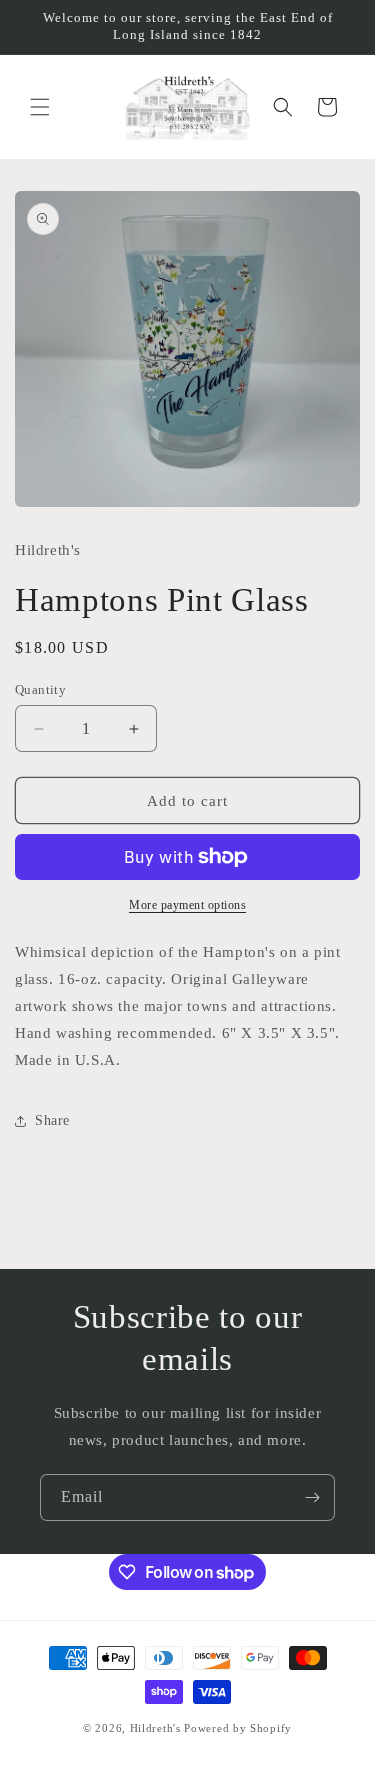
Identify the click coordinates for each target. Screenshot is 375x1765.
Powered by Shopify (238, 1728)
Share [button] (52, 1120)
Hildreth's (155, 1728)
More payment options (187, 905)
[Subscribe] (312, 1497)
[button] (40, 107)
